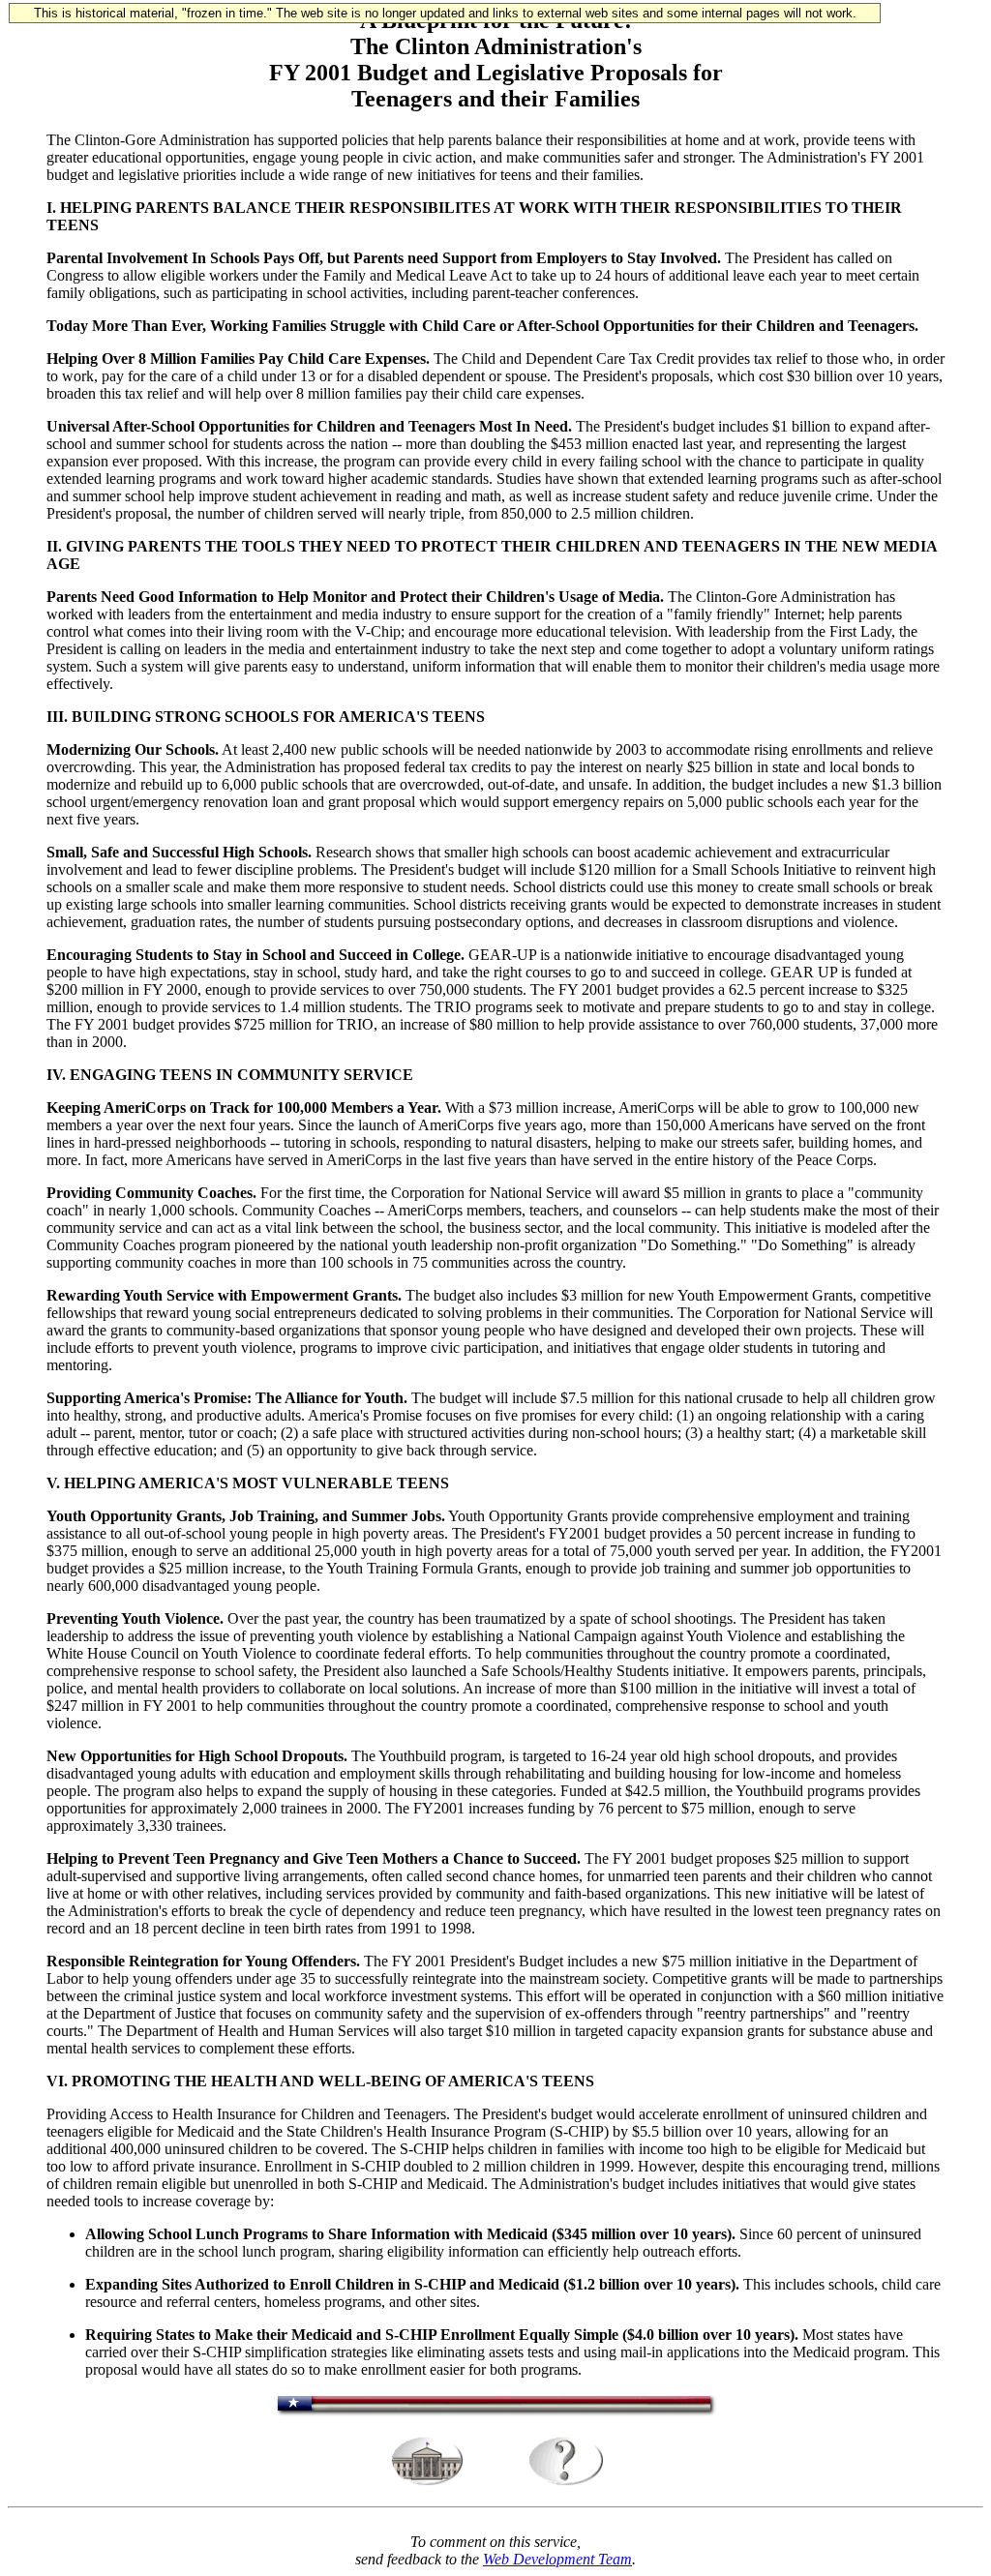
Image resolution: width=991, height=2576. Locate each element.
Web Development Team (557, 2559)
